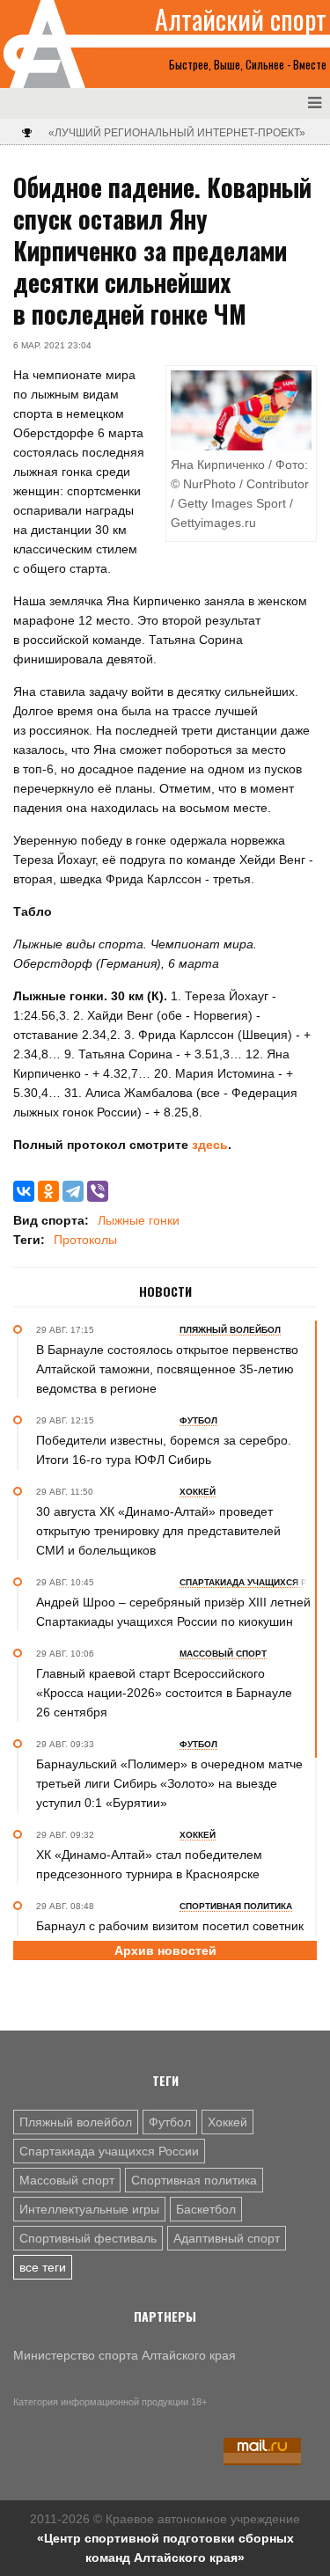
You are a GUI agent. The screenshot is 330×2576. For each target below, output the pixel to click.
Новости (165, 1292)
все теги (43, 2267)
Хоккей (227, 2122)
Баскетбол (206, 2209)
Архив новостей (165, 1950)
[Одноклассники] (48, 1191)
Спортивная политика (194, 2180)
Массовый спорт (67, 2180)
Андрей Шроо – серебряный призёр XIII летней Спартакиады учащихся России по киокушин (173, 1612)
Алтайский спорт (241, 19)
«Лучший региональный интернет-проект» (177, 133)
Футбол (170, 2122)
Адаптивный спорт (227, 2238)
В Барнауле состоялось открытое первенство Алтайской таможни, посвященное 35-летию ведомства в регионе (167, 1369)
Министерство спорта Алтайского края (125, 2355)
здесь (208, 1145)
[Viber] (98, 1191)
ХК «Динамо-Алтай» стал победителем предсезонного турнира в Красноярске (149, 1864)
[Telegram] (73, 1191)
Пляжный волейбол (76, 2122)
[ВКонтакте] (24, 1191)
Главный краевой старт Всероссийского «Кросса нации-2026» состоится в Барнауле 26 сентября (164, 1693)
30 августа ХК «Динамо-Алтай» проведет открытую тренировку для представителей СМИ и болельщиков (158, 1531)
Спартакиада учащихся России (109, 2151)
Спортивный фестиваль (88, 2238)
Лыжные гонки (139, 1220)
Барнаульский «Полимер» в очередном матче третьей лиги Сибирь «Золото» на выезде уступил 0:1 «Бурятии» (169, 1783)
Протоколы (85, 1240)
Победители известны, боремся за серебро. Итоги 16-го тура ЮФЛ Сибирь (164, 1450)
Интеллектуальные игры (89, 2209)
